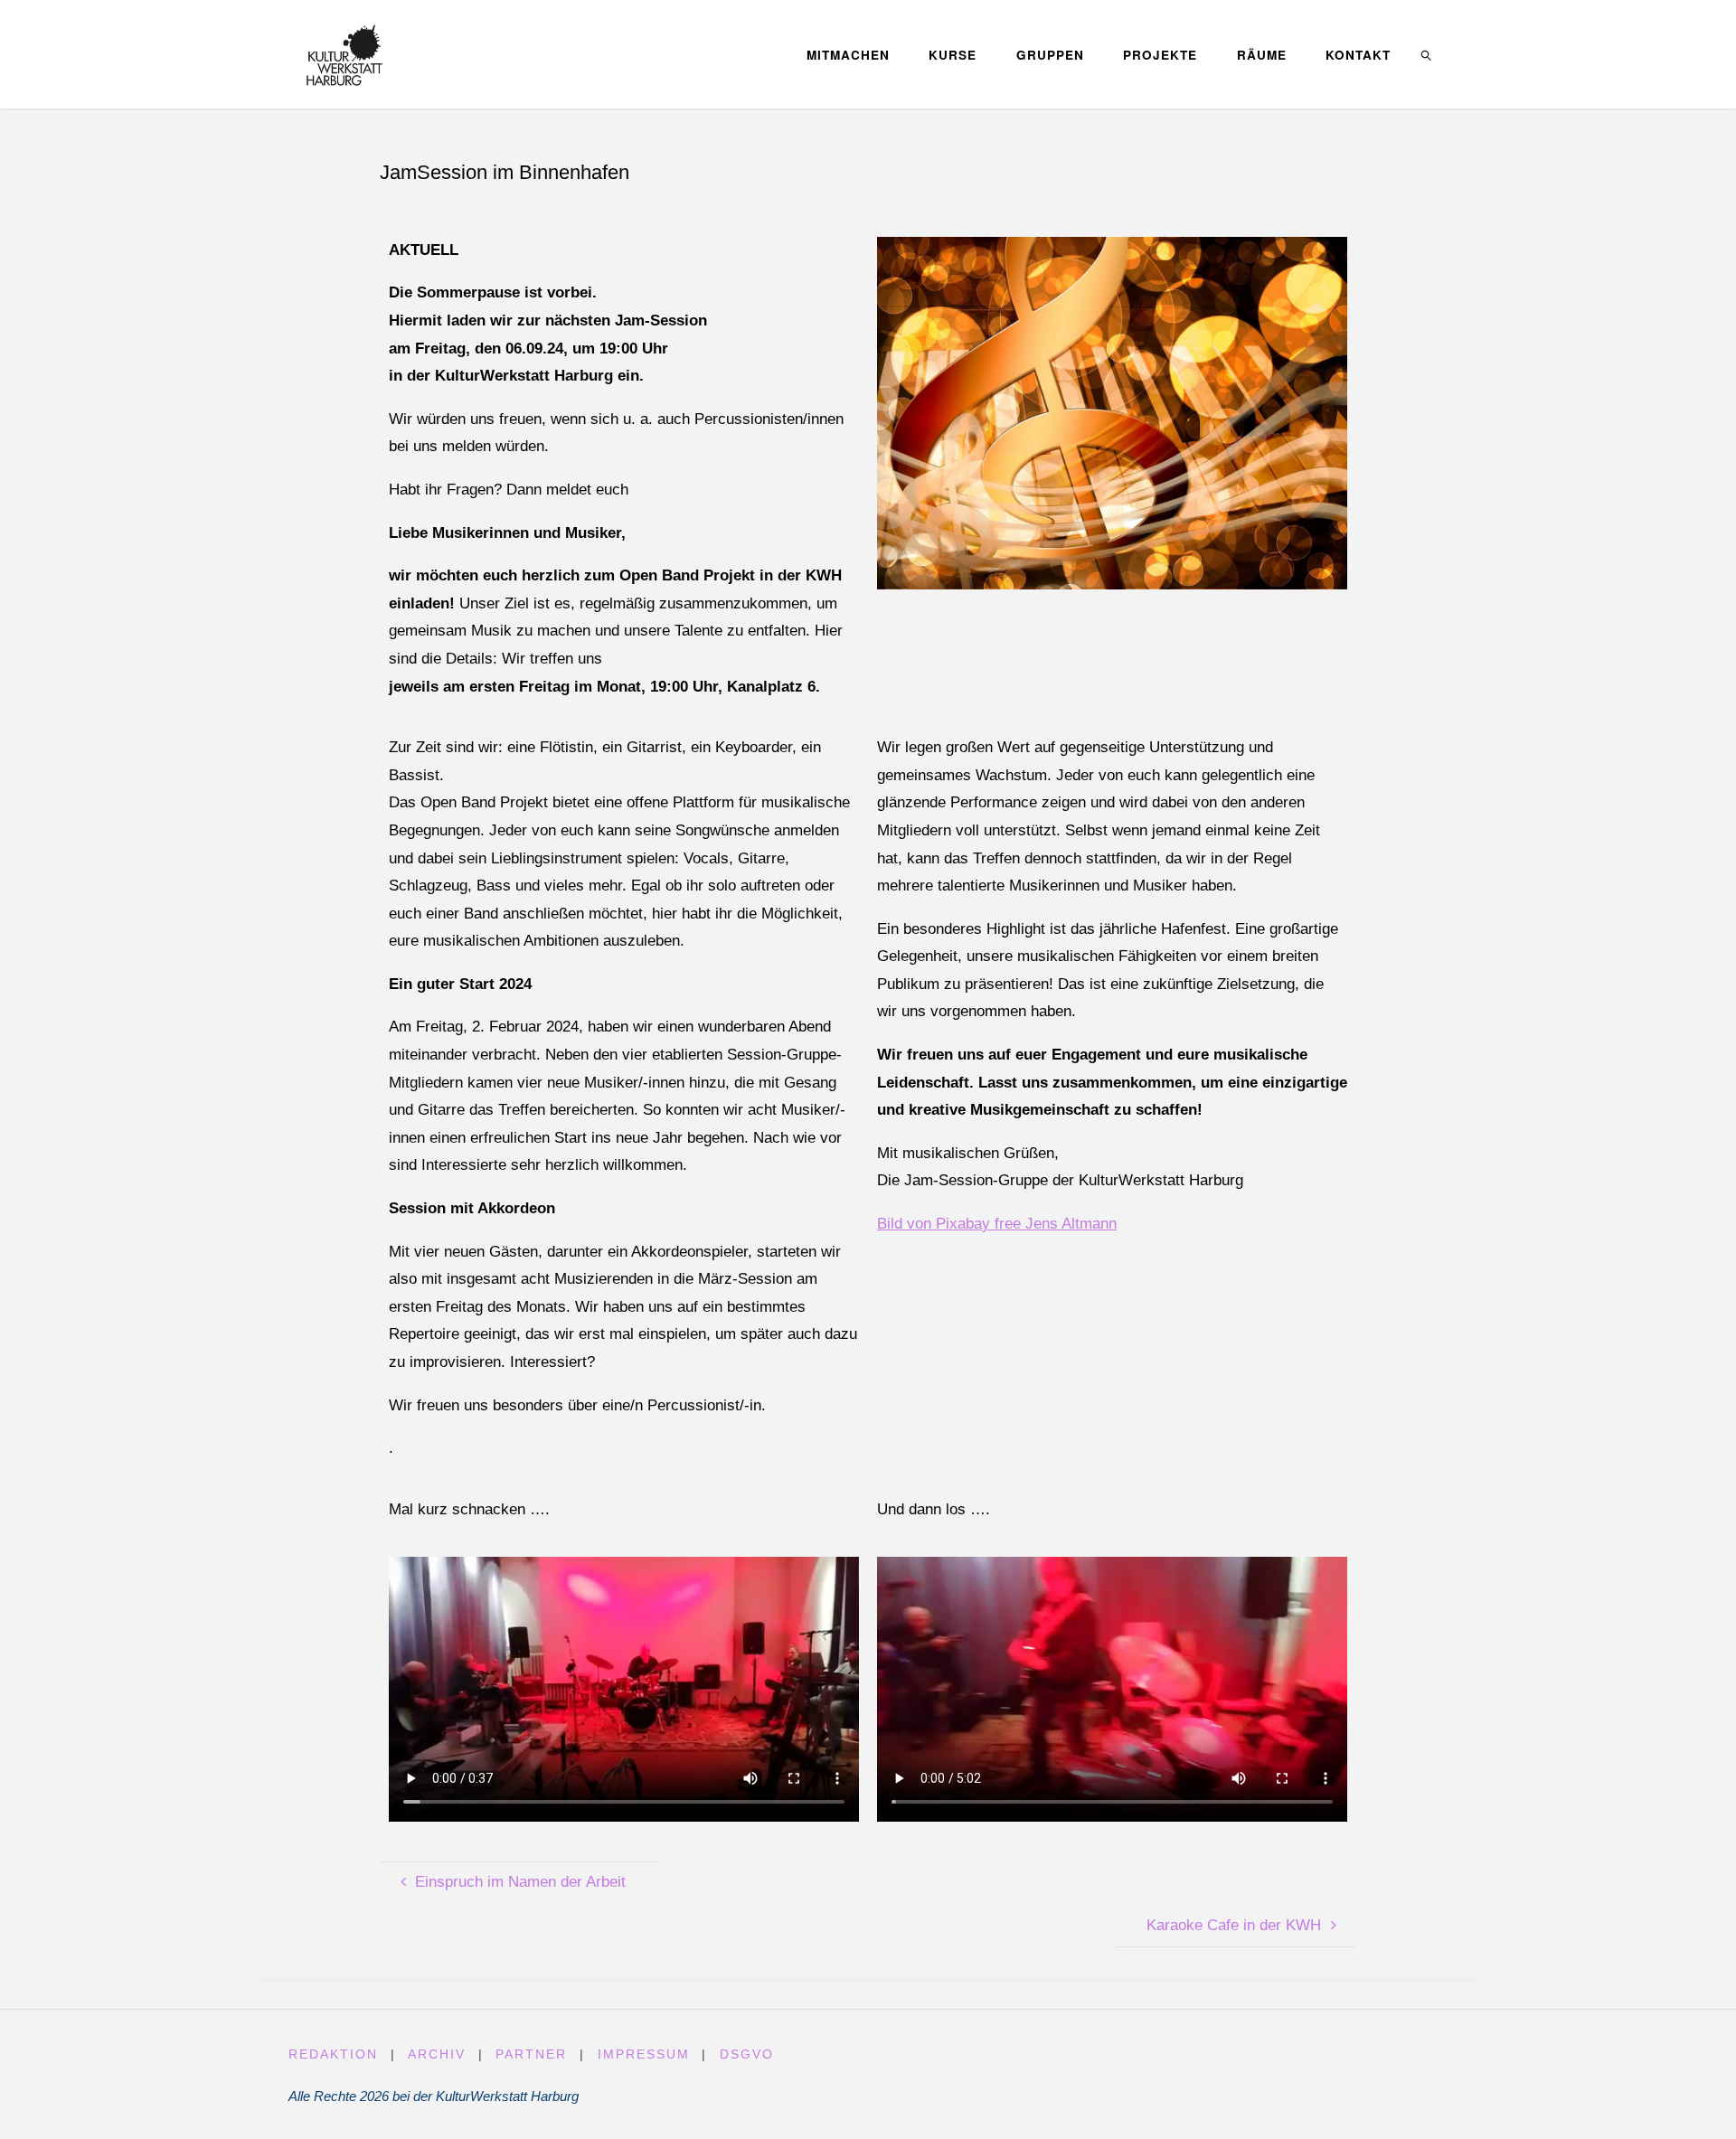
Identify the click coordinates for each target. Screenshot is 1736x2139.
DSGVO (747, 2054)
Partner (531, 2054)
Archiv (437, 2054)
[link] (1427, 54)
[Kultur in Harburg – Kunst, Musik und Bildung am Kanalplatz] (344, 54)
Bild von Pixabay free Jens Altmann (997, 1224)
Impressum (644, 2054)
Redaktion (333, 2054)
